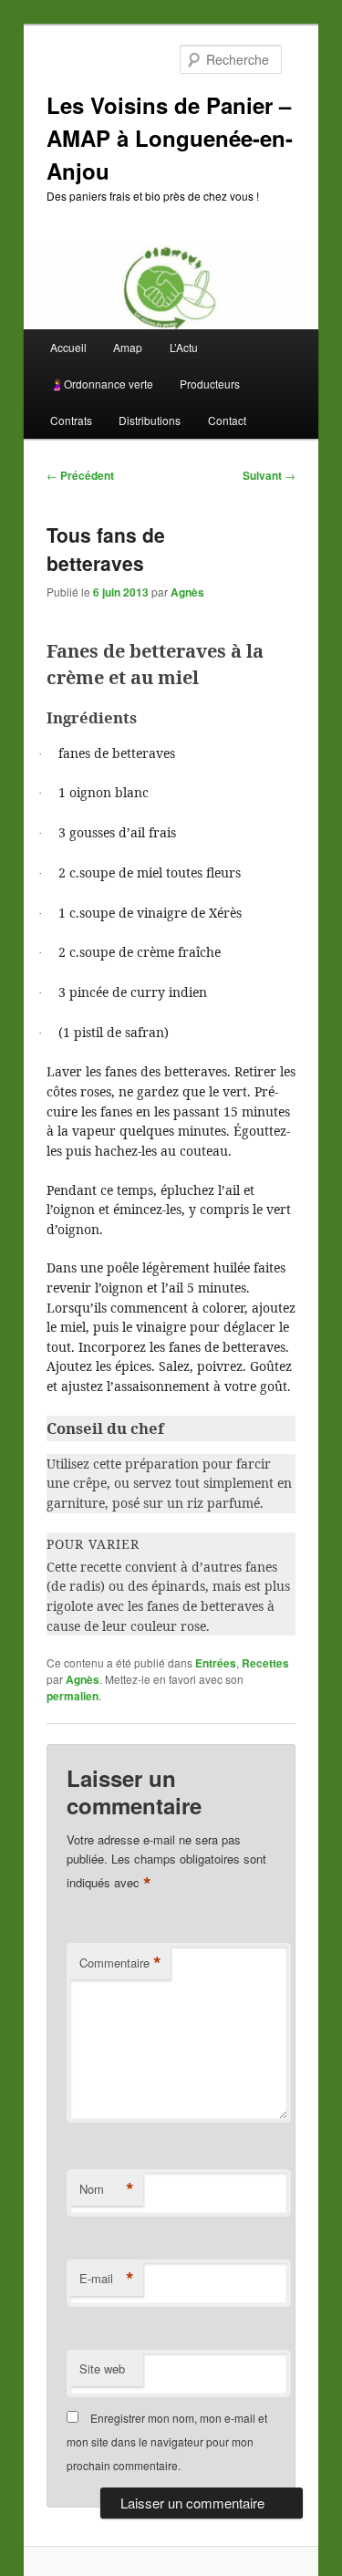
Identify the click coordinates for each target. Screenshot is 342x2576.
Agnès (187, 592)
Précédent (80, 475)
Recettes (265, 1663)
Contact (227, 420)
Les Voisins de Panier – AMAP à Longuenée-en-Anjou (170, 138)
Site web (102, 2368)
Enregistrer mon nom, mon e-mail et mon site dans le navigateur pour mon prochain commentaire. (167, 2442)
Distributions (150, 420)
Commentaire (120, 1963)
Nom (107, 2189)
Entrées (216, 1663)
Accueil (68, 347)
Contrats (71, 420)
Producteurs (210, 384)
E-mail (107, 2279)
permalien (73, 1696)
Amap (128, 347)
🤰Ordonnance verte (102, 384)
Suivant (269, 475)
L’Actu (184, 347)
